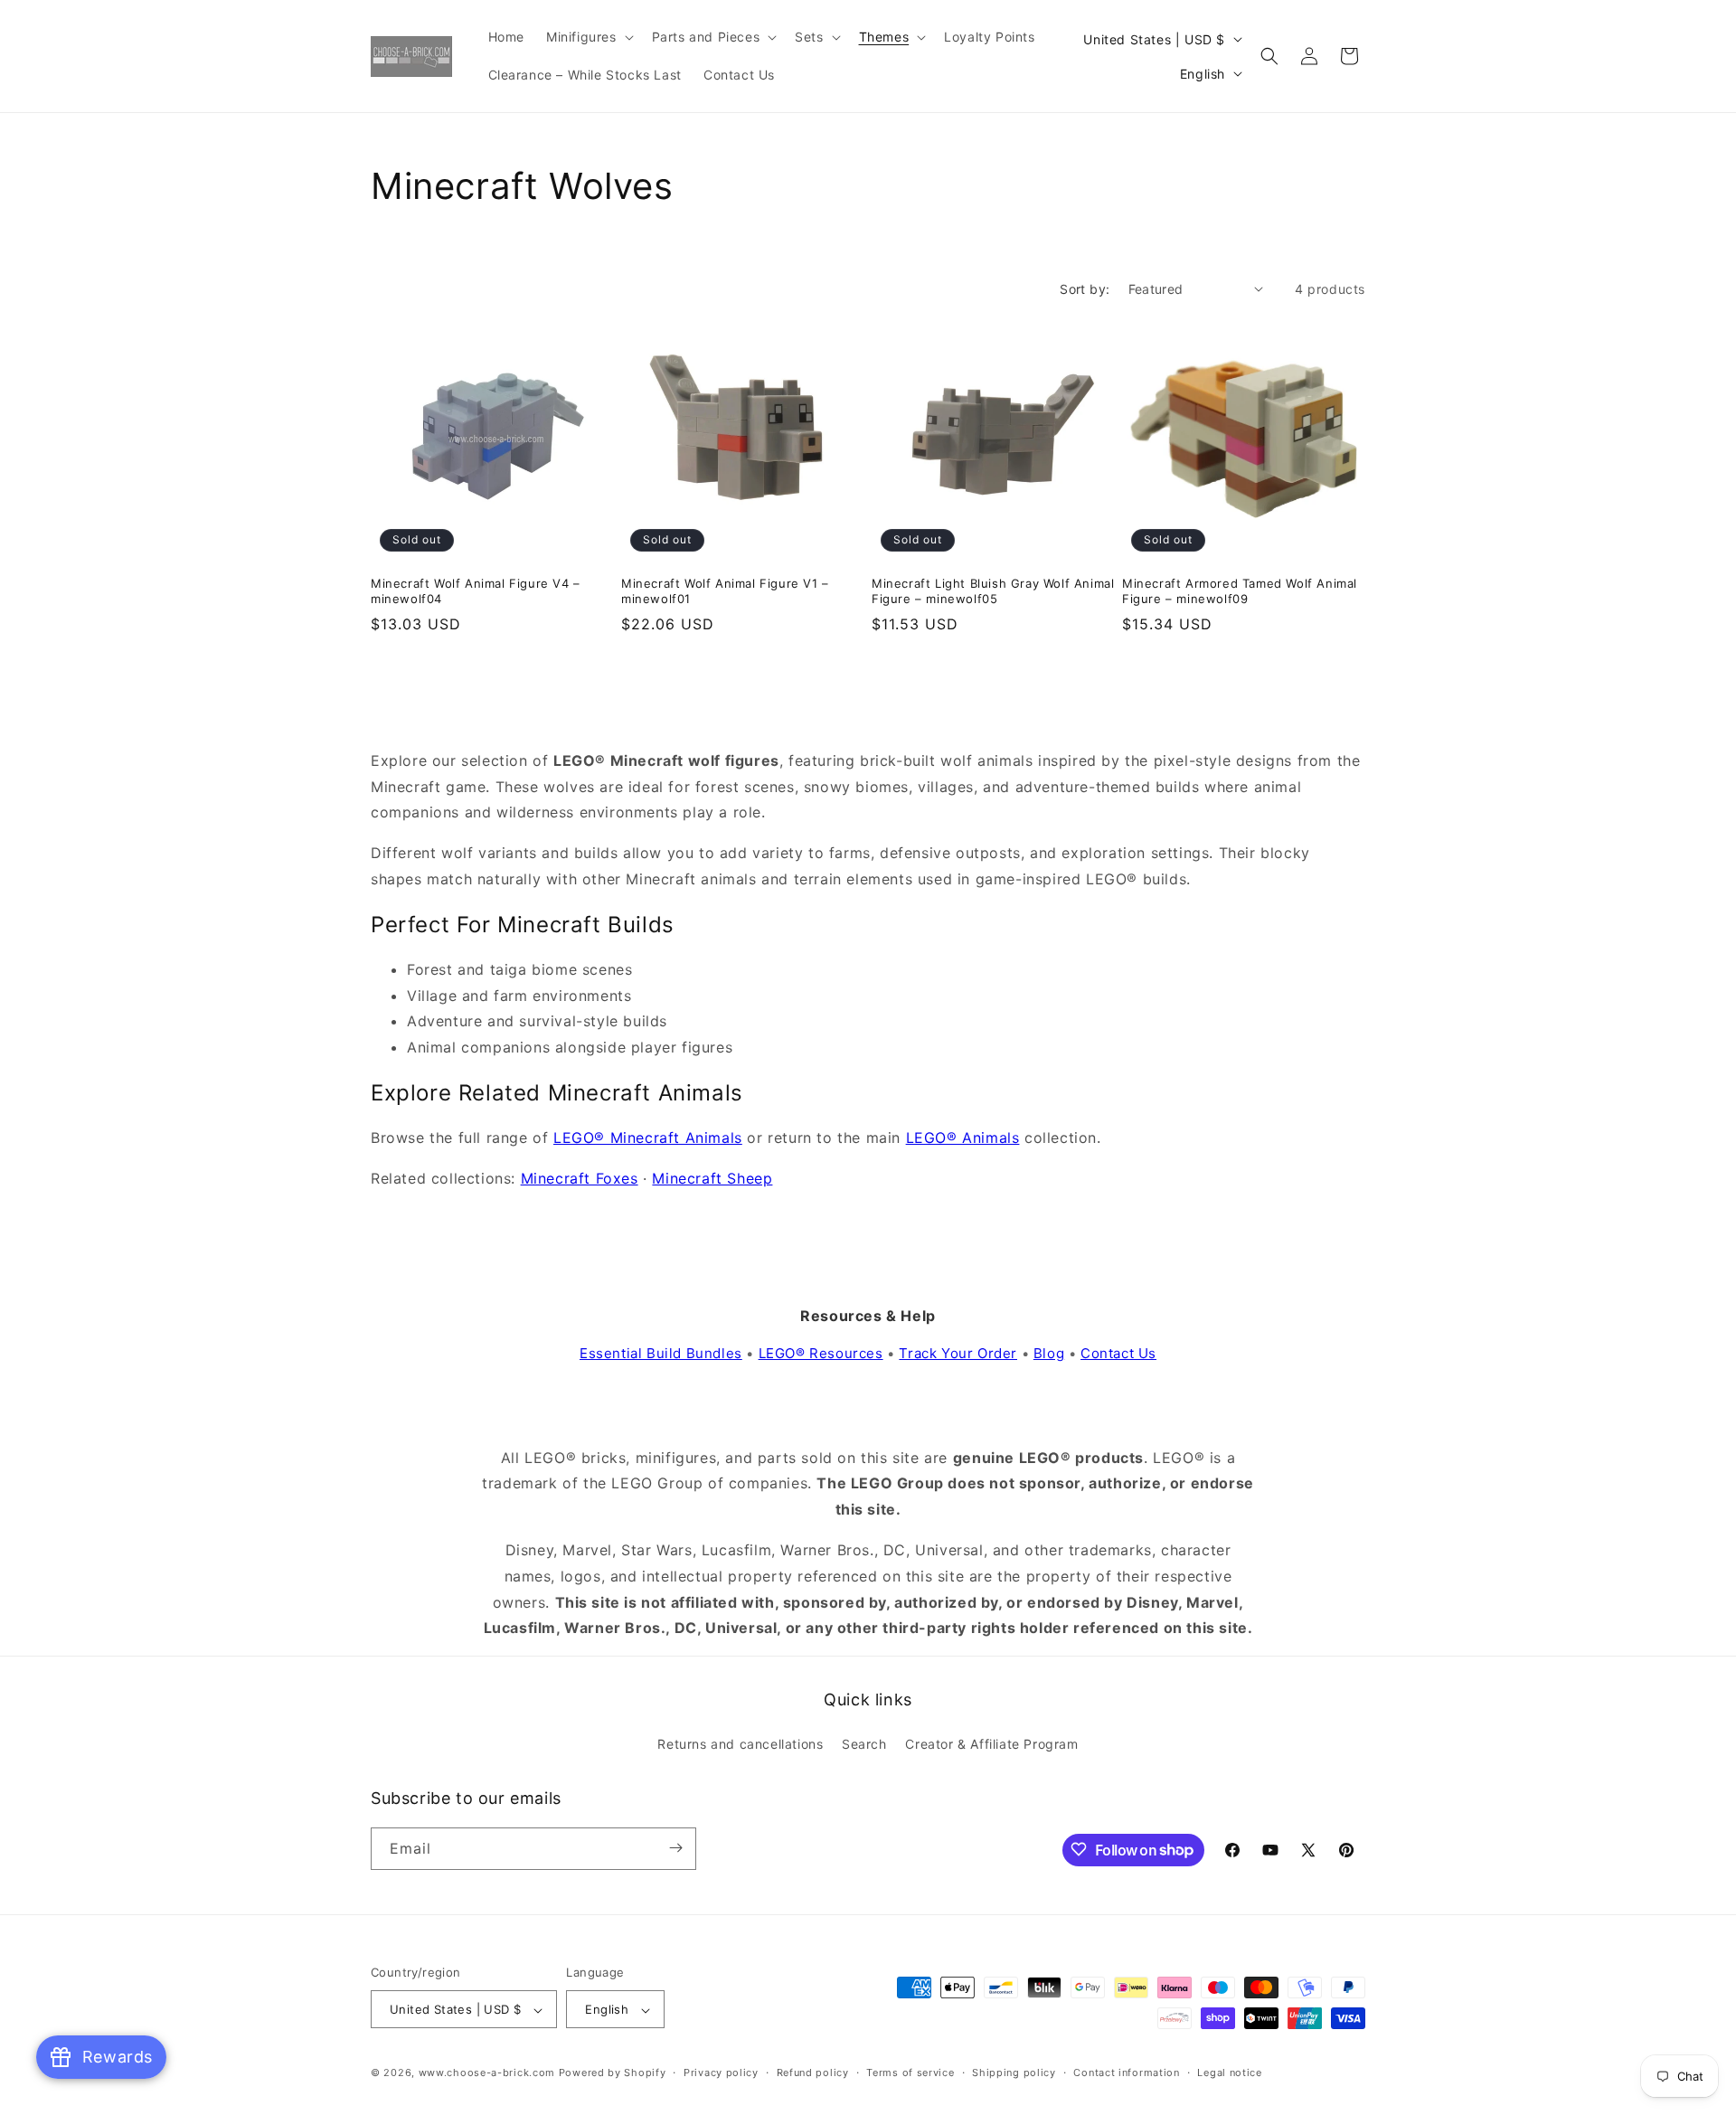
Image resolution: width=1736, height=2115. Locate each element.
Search (864, 1745)
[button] (588, 37)
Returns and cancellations (740, 1745)
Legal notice (1229, 2073)
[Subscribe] (675, 1848)
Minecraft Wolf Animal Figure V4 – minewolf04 (476, 591)
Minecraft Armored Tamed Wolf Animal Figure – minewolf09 (1240, 591)
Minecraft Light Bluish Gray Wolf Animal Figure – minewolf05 (993, 591)
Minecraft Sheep (712, 1178)
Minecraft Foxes (580, 1178)
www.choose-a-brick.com (487, 2073)
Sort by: (1085, 289)
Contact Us (1118, 1353)
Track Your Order (958, 1353)
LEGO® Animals (963, 1138)
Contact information (1126, 2073)
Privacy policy (721, 2073)
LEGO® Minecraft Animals (648, 1138)
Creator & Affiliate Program (991, 1745)
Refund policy (813, 2073)
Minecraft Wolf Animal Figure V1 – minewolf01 (725, 591)
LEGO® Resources (821, 1353)
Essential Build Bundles (661, 1353)
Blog (1049, 1353)
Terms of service (910, 2073)
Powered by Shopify (613, 2073)
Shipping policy (1014, 2073)
